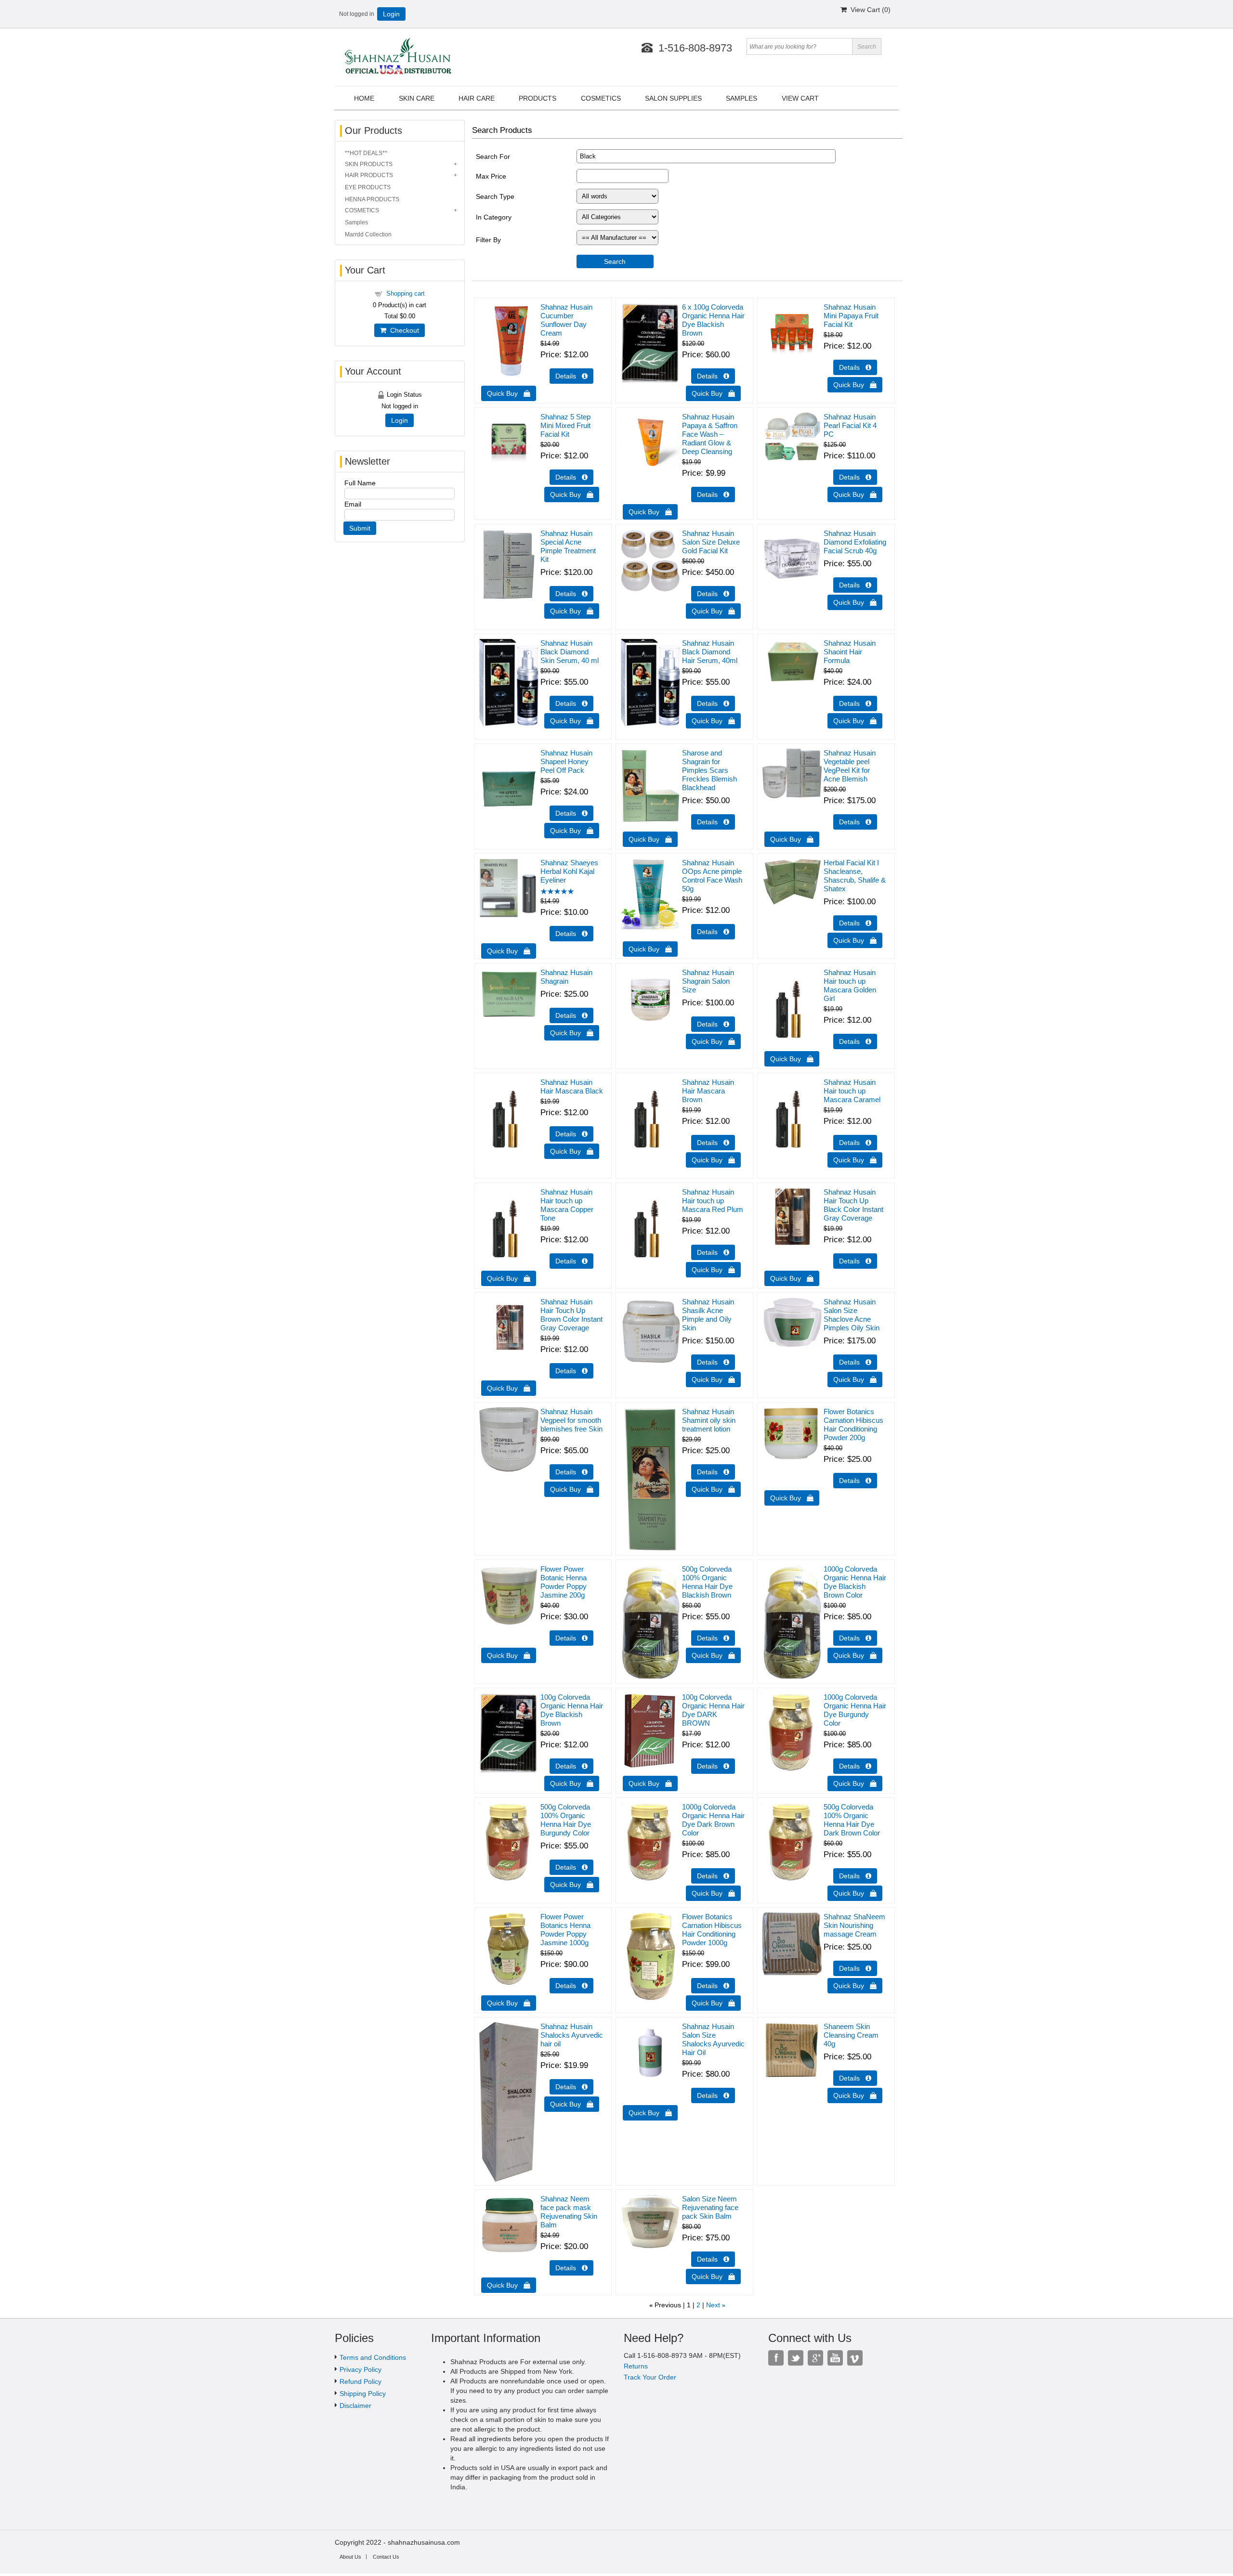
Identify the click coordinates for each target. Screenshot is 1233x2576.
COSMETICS (362, 210)
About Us (350, 2557)
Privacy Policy (361, 2369)
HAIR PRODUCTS (369, 175)
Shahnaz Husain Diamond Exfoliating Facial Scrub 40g (855, 542)
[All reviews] (557, 892)
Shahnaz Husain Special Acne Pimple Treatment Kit (568, 546)
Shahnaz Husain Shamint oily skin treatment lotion (709, 1420)
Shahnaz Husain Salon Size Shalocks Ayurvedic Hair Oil (713, 2039)
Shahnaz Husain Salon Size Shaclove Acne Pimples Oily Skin (852, 1315)
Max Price (491, 176)
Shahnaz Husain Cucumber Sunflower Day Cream (566, 320)
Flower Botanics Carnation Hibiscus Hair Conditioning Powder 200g (853, 1425)
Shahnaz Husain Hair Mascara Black (572, 1086)
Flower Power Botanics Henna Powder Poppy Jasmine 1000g (565, 1930)
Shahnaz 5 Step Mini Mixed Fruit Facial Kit (565, 425)
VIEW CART (800, 98)
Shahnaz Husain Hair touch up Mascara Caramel (852, 1091)
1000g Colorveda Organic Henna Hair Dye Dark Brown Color (713, 1820)
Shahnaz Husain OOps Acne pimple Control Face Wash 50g (712, 876)
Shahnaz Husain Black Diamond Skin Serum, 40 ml (570, 652)
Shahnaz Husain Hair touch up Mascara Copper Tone (567, 1205)
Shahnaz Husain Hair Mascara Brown (708, 1091)
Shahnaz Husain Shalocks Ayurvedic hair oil (572, 2035)
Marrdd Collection (368, 234)
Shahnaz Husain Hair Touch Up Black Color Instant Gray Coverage (853, 1205)
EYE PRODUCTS (368, 187)
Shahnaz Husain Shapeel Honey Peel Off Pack (566, 761)
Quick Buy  (509, 393)
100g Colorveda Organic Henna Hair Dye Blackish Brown (572, 1710)
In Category (494, 217)
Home (364, 98)
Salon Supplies (673, 98)
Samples (356, 222)
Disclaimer (355, 2406)
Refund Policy (361, 2381)
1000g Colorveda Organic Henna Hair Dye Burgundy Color (855, 1710)
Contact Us (386, 2557)
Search (615, 261)
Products (538, 98)
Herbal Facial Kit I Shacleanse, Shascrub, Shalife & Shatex (855, 876)
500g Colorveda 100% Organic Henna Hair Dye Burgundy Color (566, 1820)
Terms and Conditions (373, 2357)
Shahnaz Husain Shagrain (566, 977)
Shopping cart (406, 293)
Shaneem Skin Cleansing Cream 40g (851, 2035)
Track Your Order (650, 2377)
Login (391, 14)
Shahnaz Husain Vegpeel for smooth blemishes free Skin (571, 1420)
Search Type (495, 196)
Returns (636, 2366)
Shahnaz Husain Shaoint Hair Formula (850, 652)
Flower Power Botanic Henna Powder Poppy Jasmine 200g (564, 1582)
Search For (493, 156)
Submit (360, 528)
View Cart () (869, 10)
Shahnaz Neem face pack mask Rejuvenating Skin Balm (569, 2212)
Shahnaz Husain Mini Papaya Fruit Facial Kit (851, 316)
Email (353, 504)
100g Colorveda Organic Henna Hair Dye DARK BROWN (713, 1710)
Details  (571, 376)
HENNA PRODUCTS (372, 199)
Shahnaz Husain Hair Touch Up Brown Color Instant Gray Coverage (571, 1315)
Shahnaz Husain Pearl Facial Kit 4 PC (850, 425)
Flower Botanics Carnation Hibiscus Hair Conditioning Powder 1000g (712, 1930)
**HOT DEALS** (366, 153)
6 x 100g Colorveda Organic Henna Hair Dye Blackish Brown (713, 320)
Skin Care (417, 98)
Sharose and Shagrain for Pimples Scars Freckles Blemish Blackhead (709, 770)
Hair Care (477, 98)
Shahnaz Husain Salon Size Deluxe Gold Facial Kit (711, 542)
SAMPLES (741, 98)
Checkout (403, 330)
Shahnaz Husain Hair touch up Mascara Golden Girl (850, 985)
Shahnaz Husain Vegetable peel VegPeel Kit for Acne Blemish (850, 766)
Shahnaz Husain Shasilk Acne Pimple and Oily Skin (708, 1315)
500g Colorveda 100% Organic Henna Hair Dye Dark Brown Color (852, 1820)
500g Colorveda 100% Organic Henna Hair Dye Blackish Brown (707, 1582)
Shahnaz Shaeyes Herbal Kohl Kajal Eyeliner (569, 871)
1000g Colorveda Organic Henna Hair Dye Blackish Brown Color (855, 1582)
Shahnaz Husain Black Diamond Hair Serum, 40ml (710, 652)
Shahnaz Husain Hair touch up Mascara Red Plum (713, 1201)
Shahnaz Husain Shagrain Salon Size (708, 981)
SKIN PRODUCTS (369, 164)
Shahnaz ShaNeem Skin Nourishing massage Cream (854, 1925)
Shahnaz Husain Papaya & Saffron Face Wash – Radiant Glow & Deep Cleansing (710, 434)
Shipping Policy (363, 2394)
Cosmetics (601, 98)
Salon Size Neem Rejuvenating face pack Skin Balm (710, 2207)
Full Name (360, 483)
